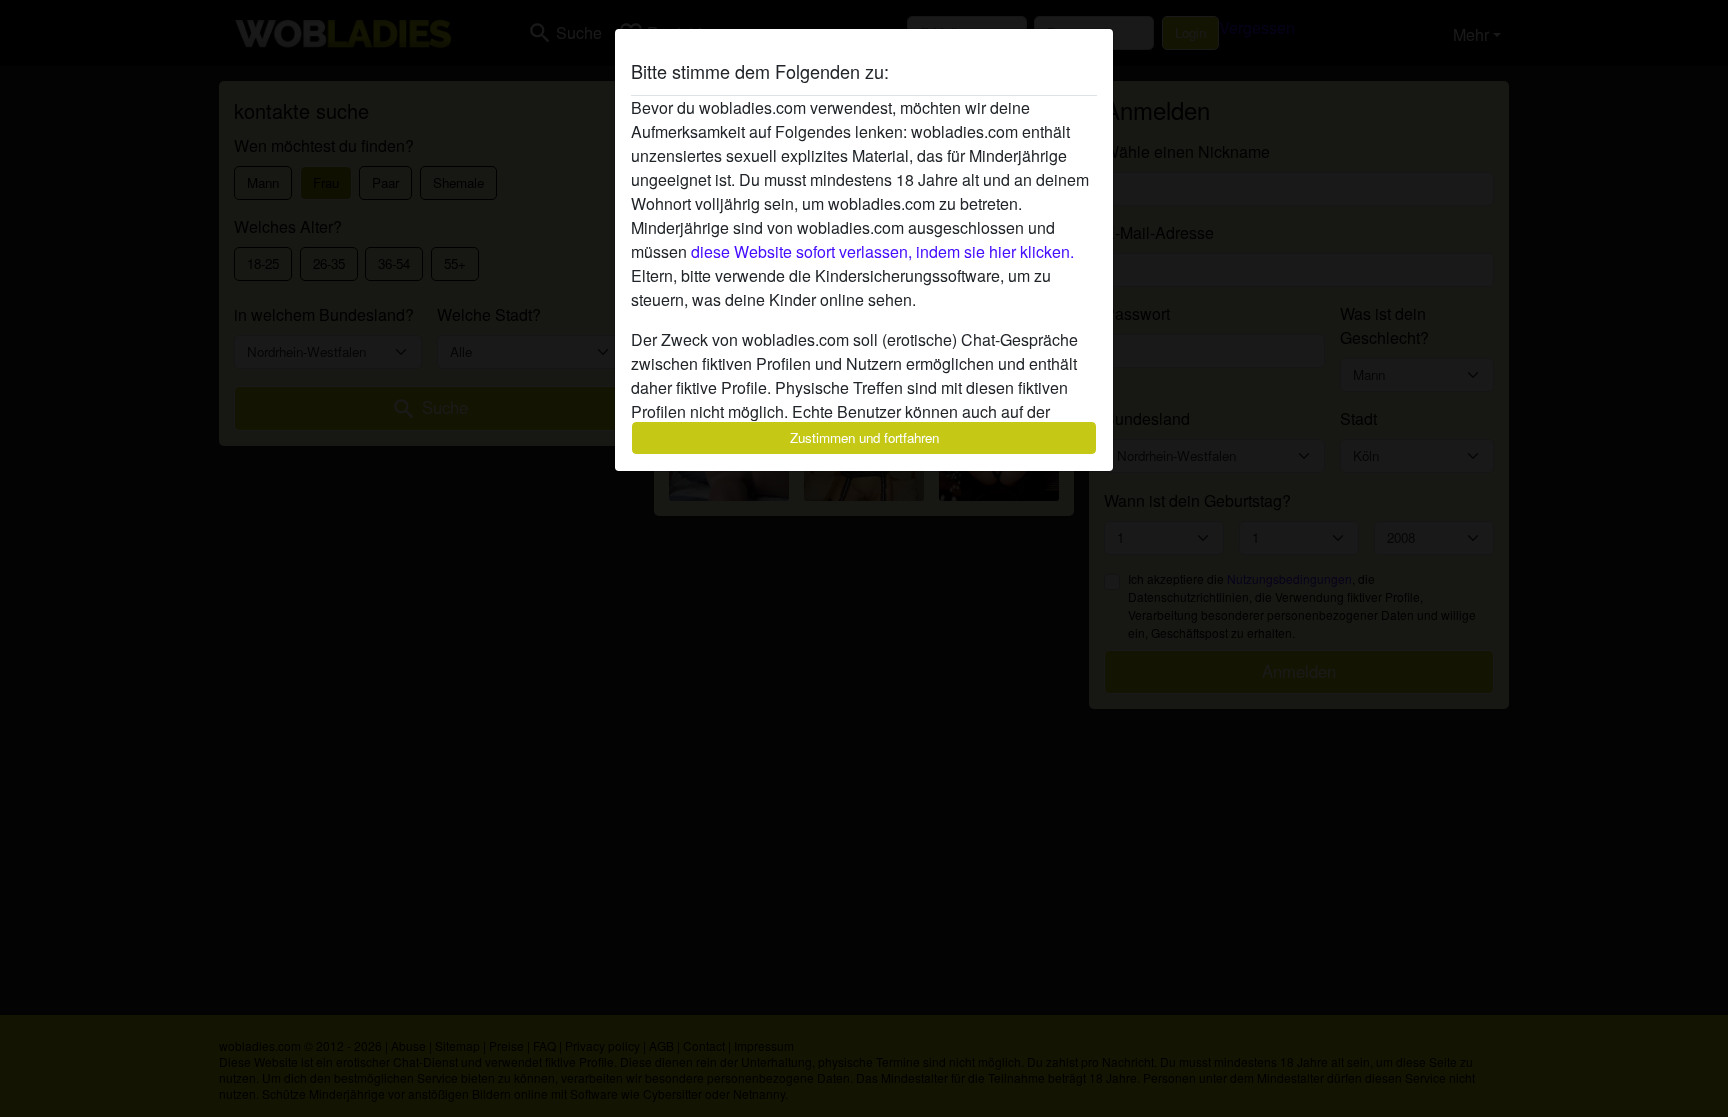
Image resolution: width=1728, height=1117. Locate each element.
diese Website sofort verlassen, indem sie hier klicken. (882, 251)
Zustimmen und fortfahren (864, 437)
